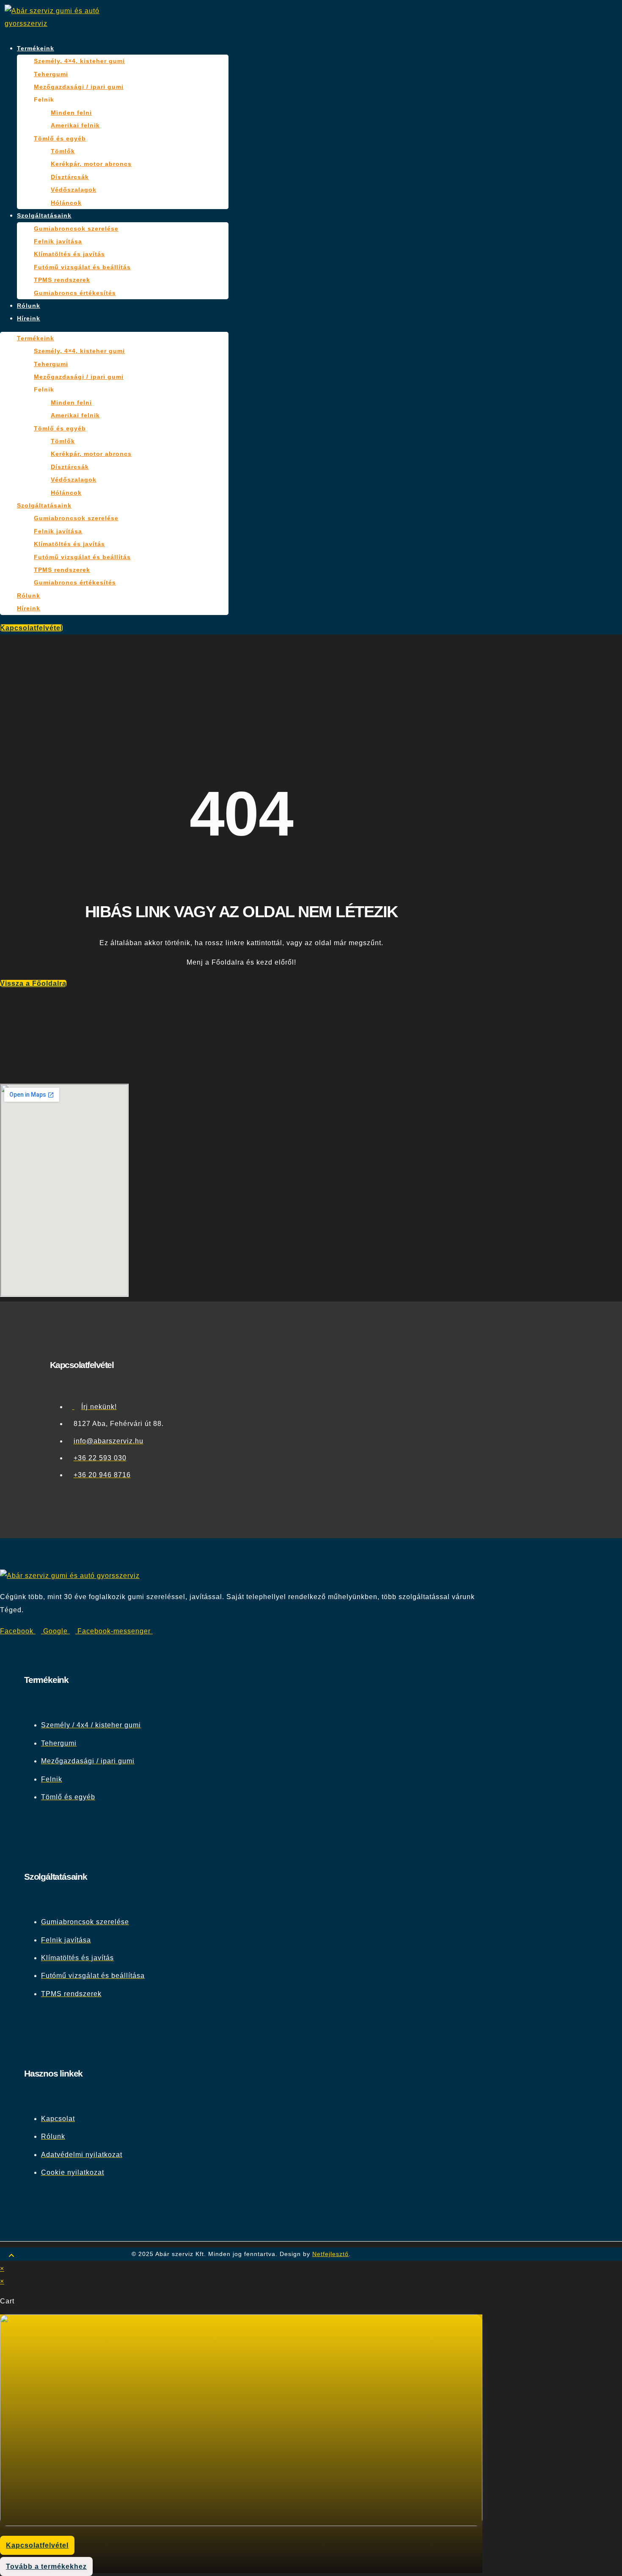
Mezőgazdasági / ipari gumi (79, 87)
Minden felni (71, 113)
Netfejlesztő (330, 2254)
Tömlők (63, 151)
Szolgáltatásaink (44, 215)
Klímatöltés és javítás (69, 254)
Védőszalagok (74, 190)
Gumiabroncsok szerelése (76, 229)
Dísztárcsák (70, 177)
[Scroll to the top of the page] (12, 2256)
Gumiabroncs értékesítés (75, 293)
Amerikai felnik (75, 125)
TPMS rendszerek (62, 280)
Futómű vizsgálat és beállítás (82, 267)
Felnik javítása (58, 241)
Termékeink (36, 48)
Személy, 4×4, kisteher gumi (79, 61)
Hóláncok (66, 203)
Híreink (29, 318)
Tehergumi (51, 74)
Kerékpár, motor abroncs (91, 164)
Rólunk (29, 306)
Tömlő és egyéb (60, 138)
